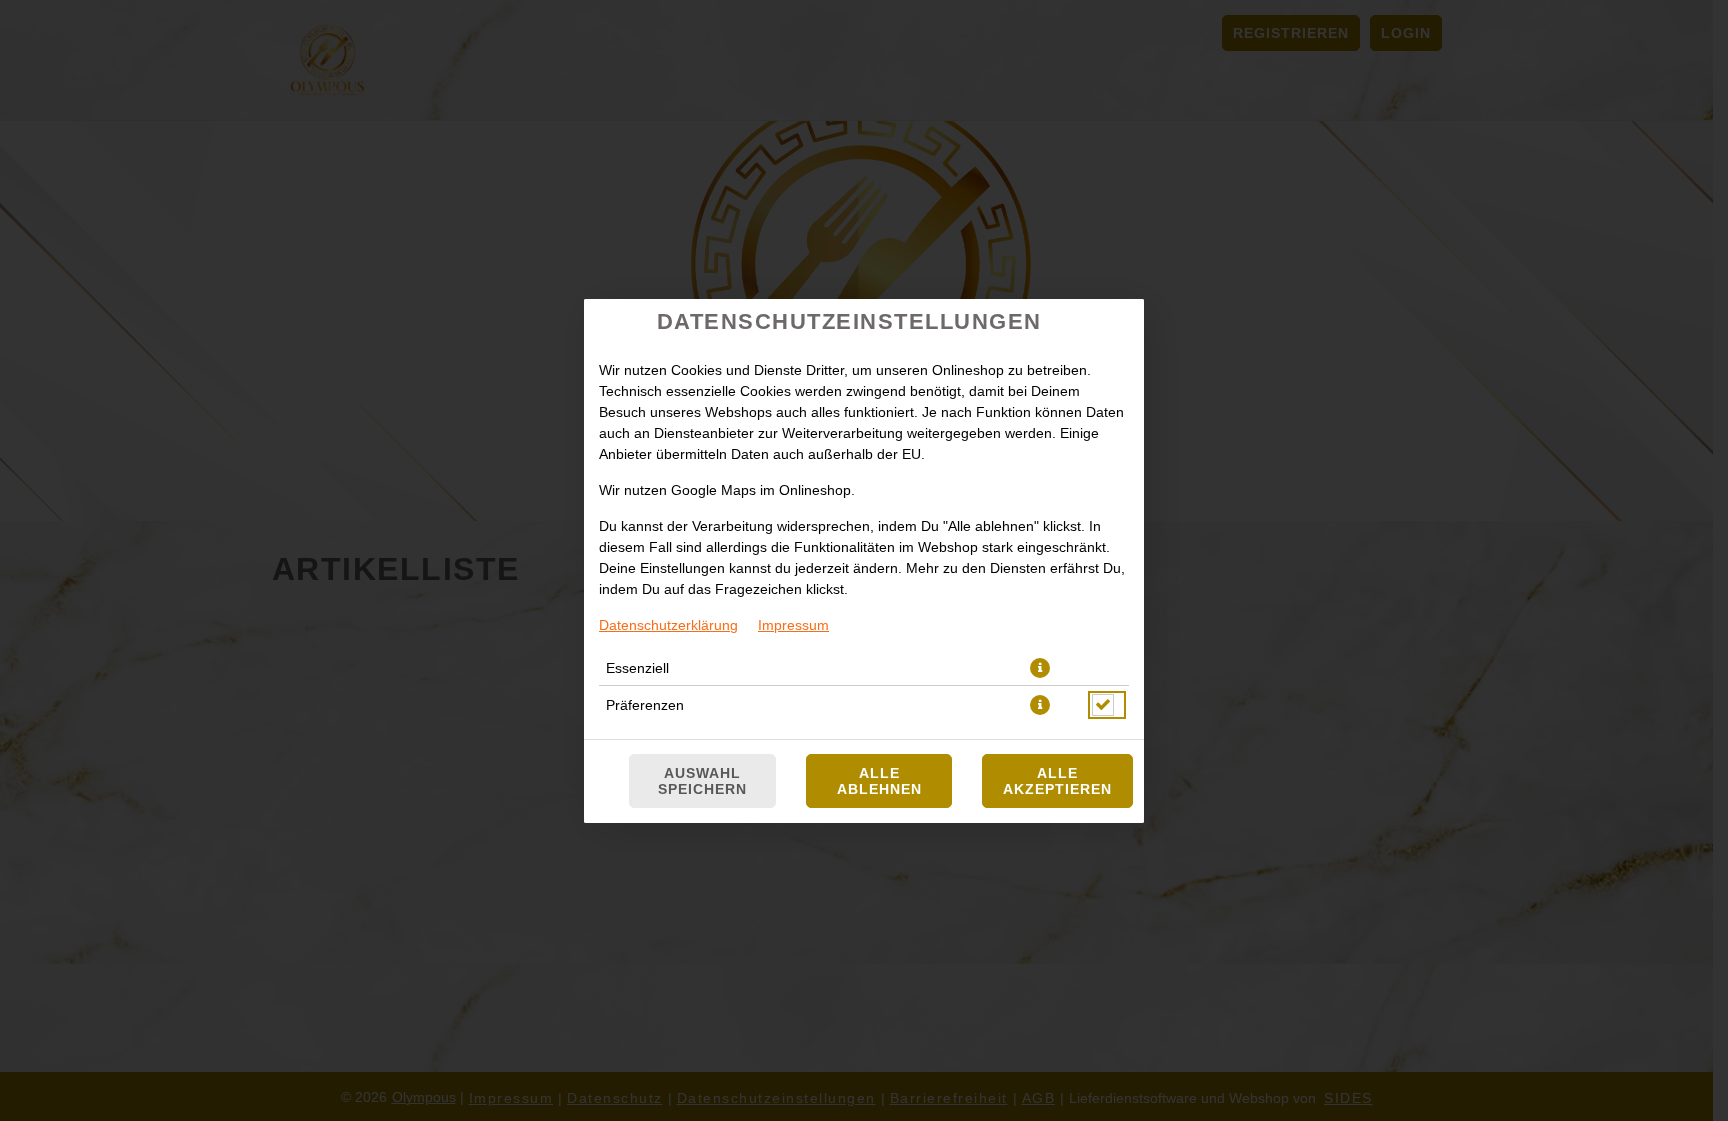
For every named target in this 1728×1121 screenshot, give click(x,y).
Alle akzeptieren (1057, 781)
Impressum (793, 625)
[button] (1040, 668)
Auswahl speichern (702, 781)
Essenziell (637, 668)
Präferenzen (645, 705)
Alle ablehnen (879, 781)
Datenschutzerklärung (668, 625)
